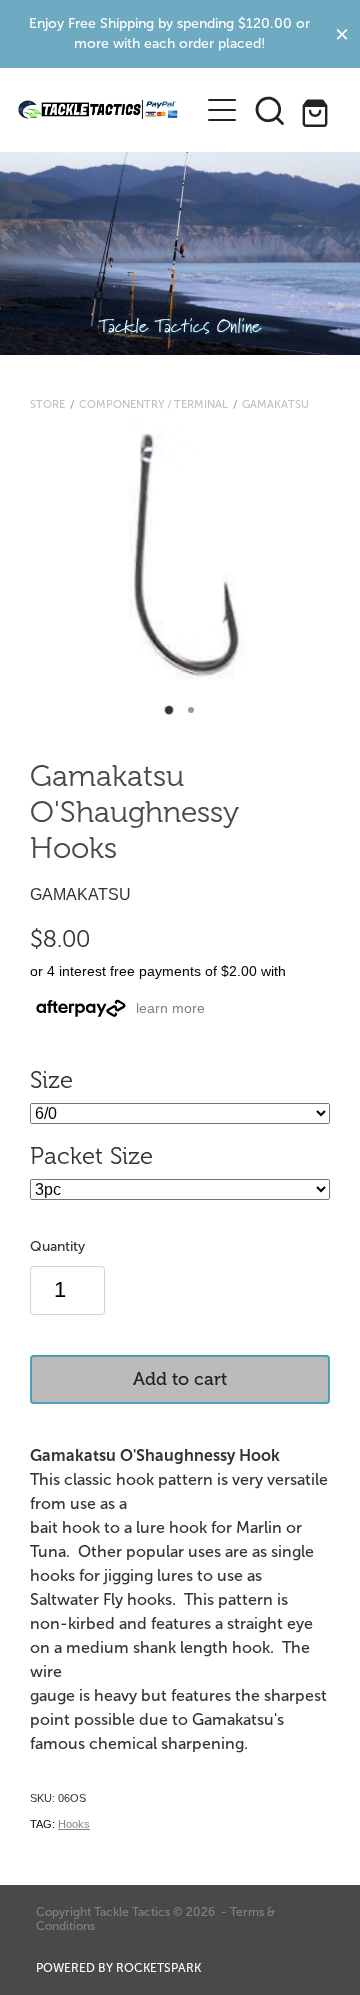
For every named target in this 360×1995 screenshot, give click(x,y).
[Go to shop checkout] (318, 110)
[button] (270, 110)
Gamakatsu (275, 404)
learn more (170, 1008)
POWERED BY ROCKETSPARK (118, 1968)
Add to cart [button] (180, 1379)
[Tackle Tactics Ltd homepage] (98, 110)
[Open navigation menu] (222, 110)
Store (47, 404)
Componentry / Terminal (153, 404)
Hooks (74, 1824)
